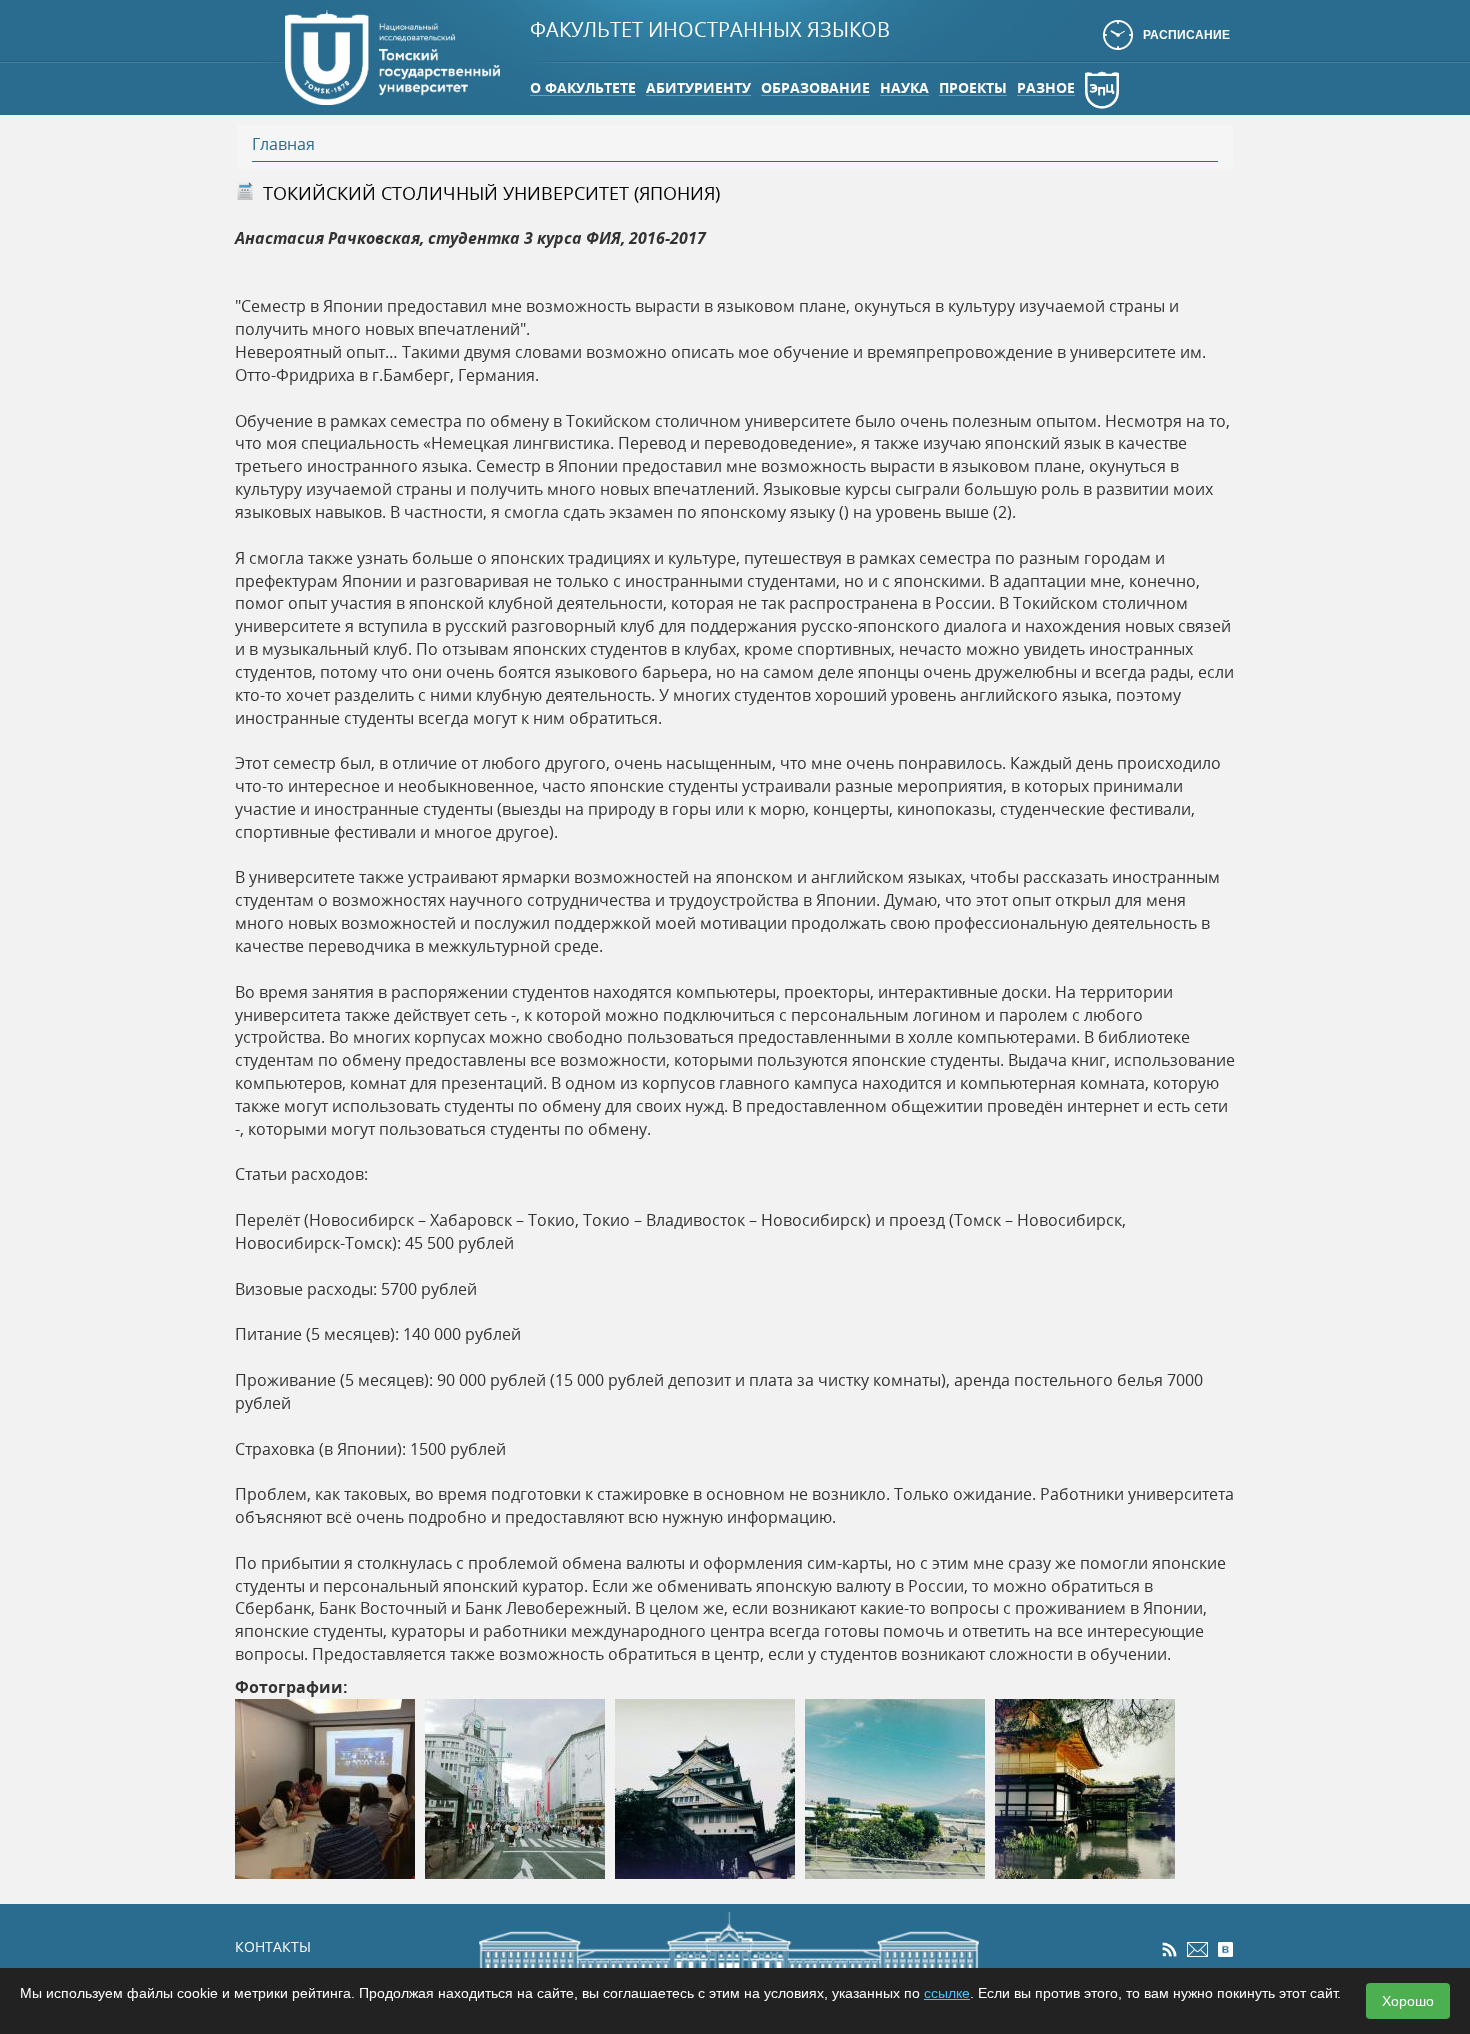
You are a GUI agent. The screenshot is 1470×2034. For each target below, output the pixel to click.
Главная (283, 144)
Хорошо (1408, 2001)
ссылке (947, 1993)
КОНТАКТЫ (273, 1946)
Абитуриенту (698, 87)
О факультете (583, 87)
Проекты (973, 87)
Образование (815, 87)
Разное (1046, 87)
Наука (904, 87)
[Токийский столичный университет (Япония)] (325, 1787)
